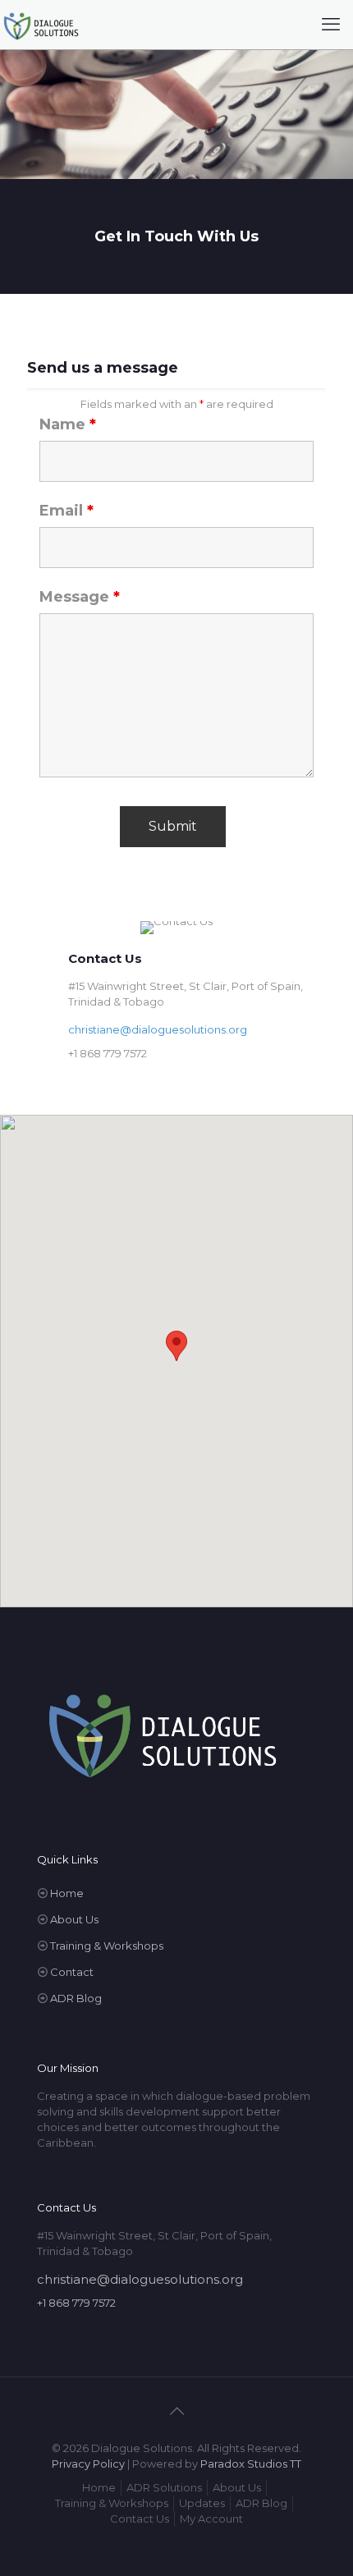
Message (80, 597)
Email (66, 511)
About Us (74, 1919)
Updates (202, 2503)
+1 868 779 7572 (108, 1053)
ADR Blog (76, 1998)
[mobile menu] (331, 25)
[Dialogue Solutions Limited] (41, 25)
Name (68, 424)
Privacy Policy (88, 2464)
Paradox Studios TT (251, 2464)
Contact (72, 1972)
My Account (211, 2519)
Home (67, 1893)
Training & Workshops (107, 1946)
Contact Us (140, 2519)
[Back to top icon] (176, 2411)
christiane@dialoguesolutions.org (158, 1029)
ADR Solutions (164, 2487)
